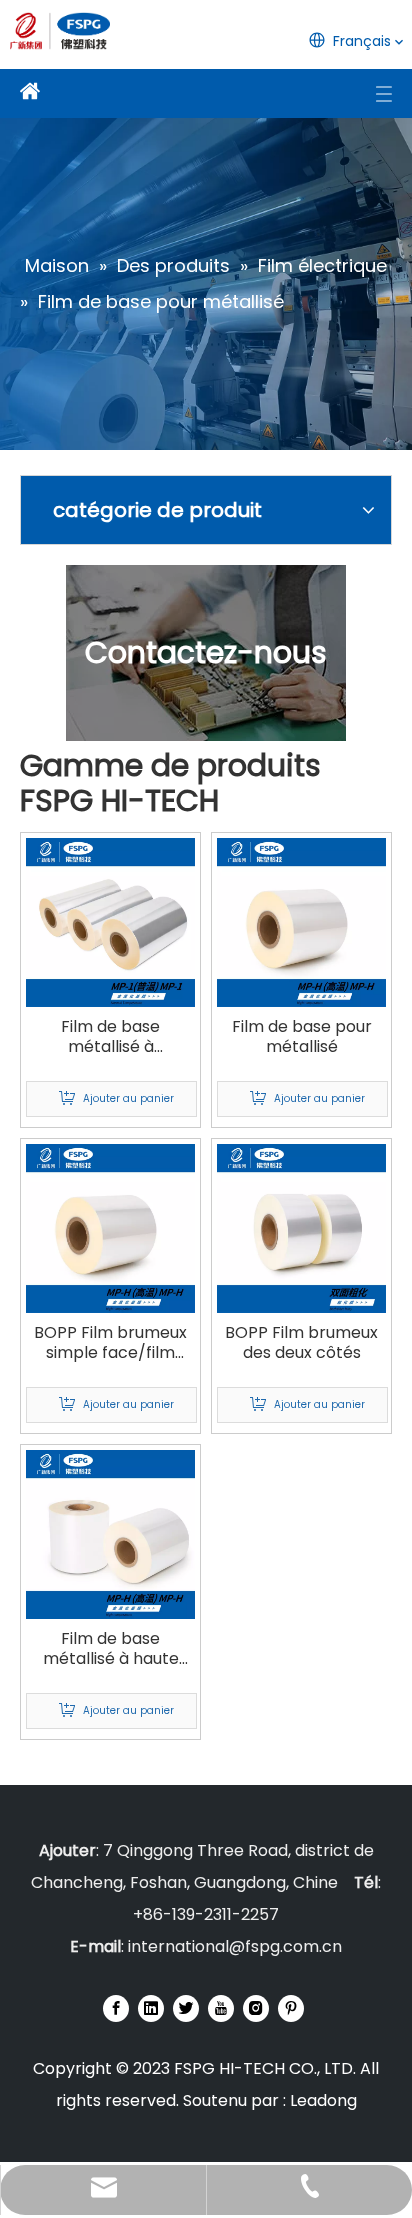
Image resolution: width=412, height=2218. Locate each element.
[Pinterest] (291, 2008)
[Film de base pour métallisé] (301, 921)
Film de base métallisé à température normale (111, 1037)
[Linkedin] (151, 2008)
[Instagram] (256, 2008)
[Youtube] (221, 2008)
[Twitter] (186, 2008)
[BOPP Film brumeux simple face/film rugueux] (110, 1227)
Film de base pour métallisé (302, 1037)
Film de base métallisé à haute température (111, 1649)
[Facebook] (116, 2008)
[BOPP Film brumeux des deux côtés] (301, 1227)
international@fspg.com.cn (235, 1946)
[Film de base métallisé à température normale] (110, 921)
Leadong (323, 2100)
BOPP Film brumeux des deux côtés (301, 1343)
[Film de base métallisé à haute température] (110, 1533)
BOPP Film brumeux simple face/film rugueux (110, 1343)
